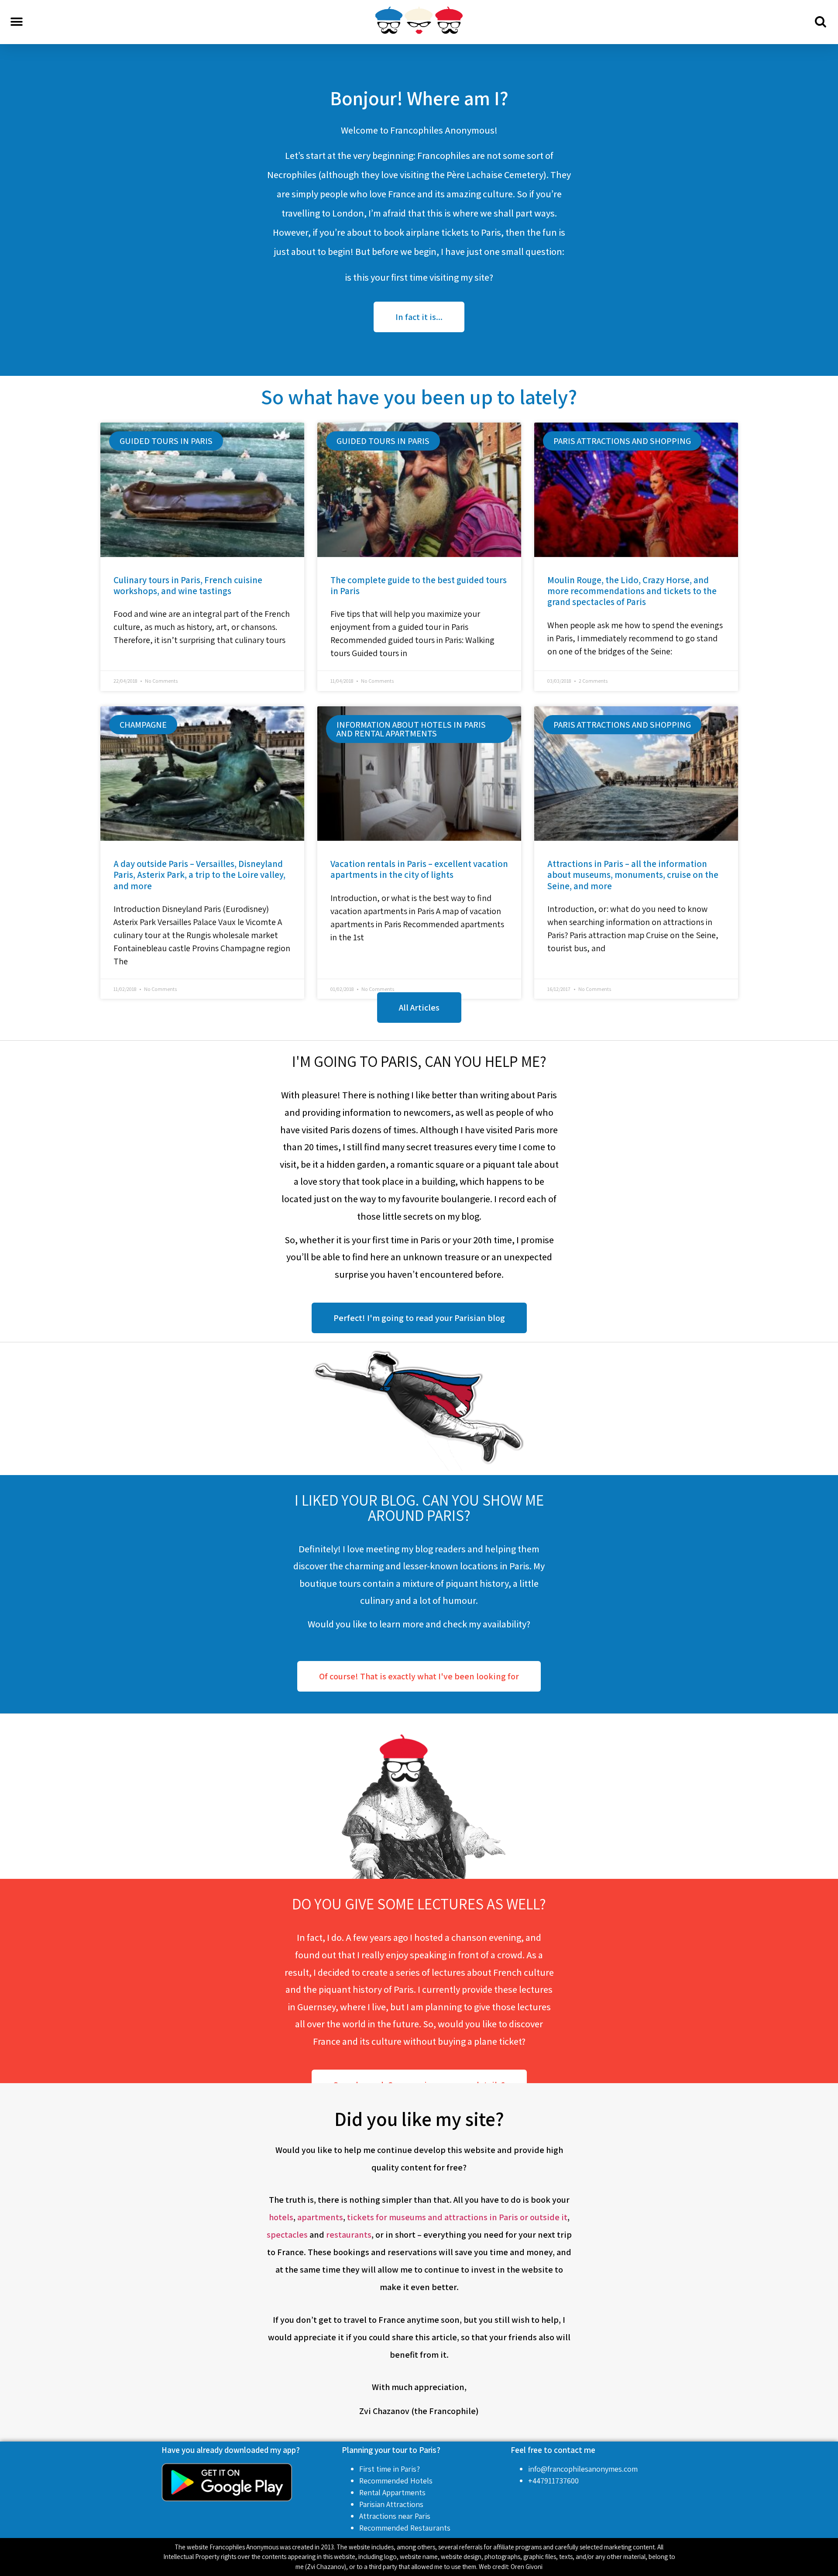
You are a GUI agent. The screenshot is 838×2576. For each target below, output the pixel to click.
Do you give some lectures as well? (419, 1904)
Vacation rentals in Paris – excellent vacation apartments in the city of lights (419, 869)
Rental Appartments (392, 2492)
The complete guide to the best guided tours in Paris (419, 585)
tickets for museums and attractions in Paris (433, 2217)
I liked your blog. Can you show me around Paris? (419, 1508)
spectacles (287, 2235)
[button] (16, 22)
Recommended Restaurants (405, 2528)
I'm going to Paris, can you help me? (419, 1061)
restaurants (349, 2235)
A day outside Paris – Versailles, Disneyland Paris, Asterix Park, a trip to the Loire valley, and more (199, 875)
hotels (281, 2217)
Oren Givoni (527, 2567)
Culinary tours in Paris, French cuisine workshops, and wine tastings (188, 585)
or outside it (544, 2217)
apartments (320, 2217)
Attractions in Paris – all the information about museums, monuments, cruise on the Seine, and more (633, 875)
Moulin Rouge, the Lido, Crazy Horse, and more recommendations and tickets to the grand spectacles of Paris (632, 591)
